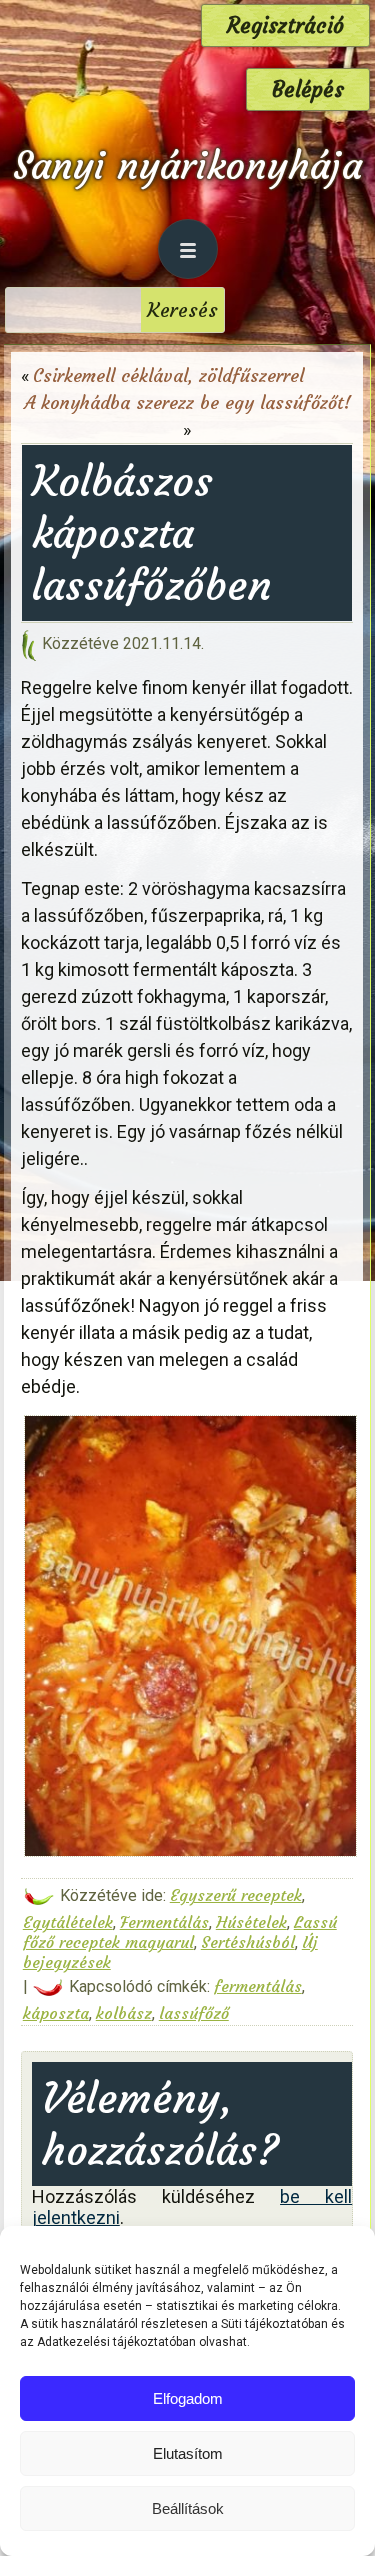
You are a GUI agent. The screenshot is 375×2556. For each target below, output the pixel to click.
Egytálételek (68, 1922)
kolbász (124, 2013)
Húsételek (251, 1922)
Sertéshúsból (248, 1942)
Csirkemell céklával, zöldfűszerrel (168, 375)
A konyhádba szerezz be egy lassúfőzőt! (187, 402)
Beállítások (188, 2508)
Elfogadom (188, 2398)
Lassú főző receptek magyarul (180, 1932)
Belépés (308, 89)
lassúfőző (194, 2013)
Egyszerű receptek (236, 1895)
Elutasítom (188, 2453)
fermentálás (258, 1986)
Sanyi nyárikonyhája (187, 165)
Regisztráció (285, 25)
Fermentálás (164, 1922)
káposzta (56, 2013)
